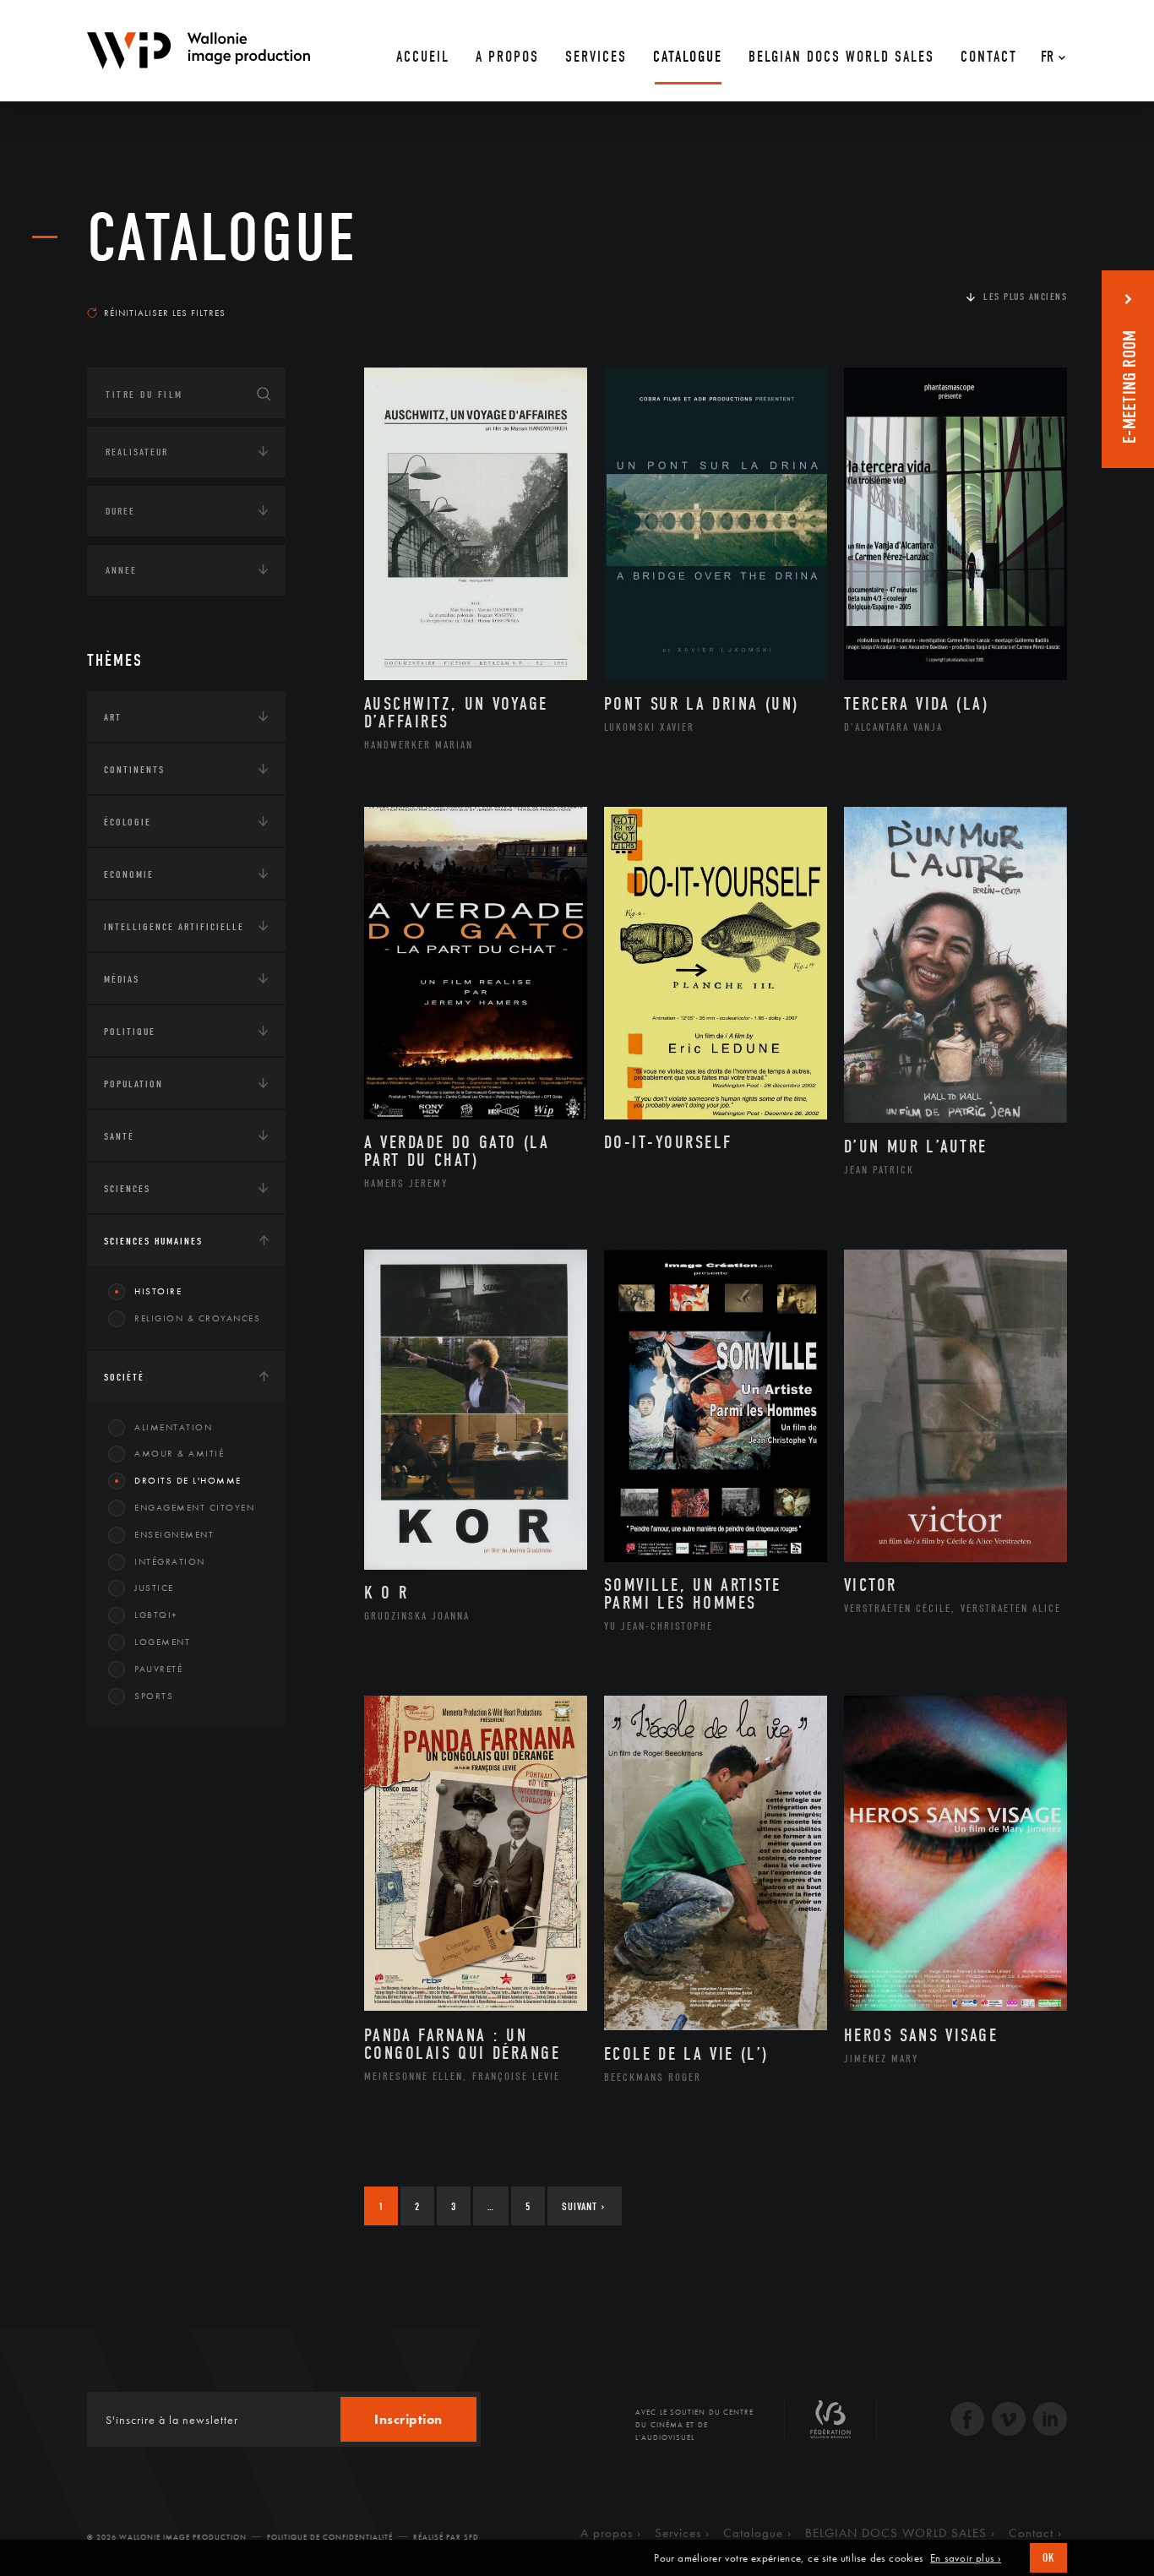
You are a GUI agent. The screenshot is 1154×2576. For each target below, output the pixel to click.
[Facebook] (967, 2421)
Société (124, 1377)
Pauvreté (158, 1669)
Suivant (583, 2206)
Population (133, 1084)
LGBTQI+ (156, 1615)
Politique (130, 1032)
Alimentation (173, 1427)
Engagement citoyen (194, 1507)
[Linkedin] (1050, 2421)
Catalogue (222, 238)
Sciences (127, 1189)
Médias (122, 979)
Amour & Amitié (179, 1453)
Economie (129, 874)
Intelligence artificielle (174, 927)
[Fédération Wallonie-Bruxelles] (830, 2426)
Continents (134, 770)
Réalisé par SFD (446, 2537)
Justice (154, 1588)
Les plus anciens (1025, 297)
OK (1048, 2558)
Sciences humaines (153, 1241)
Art (113, 717)
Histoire (158, 1291)
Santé (119, 1136)
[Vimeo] (1009, 2421)
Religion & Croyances (197, 1318)
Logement (162, 1642)
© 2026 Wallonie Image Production (167, 2537)
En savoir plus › (966, 2558)
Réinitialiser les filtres (165, 313)
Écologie (128, 822)
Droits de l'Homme (188, 1480)
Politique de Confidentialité (330, 2537)
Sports (154, 1696)
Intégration (170, 1561)
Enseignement (174, 1534)
